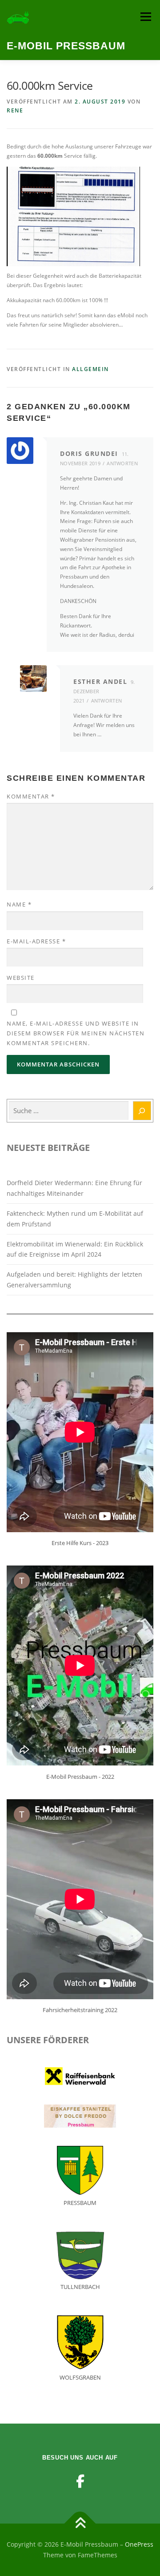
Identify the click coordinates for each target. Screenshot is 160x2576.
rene (15, 110)
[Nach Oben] (80, 2524)
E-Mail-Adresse (36, 941)
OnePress (139, 2544)
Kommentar (31, 796)
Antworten (122, 463)
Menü (145, 17)
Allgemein (90, 369)
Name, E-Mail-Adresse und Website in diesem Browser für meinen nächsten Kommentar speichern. (76, 1033)
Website (21, 978)
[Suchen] (142, 1111)
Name (19, 904)
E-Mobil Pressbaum (66, 46)
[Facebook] (80, 2481)
